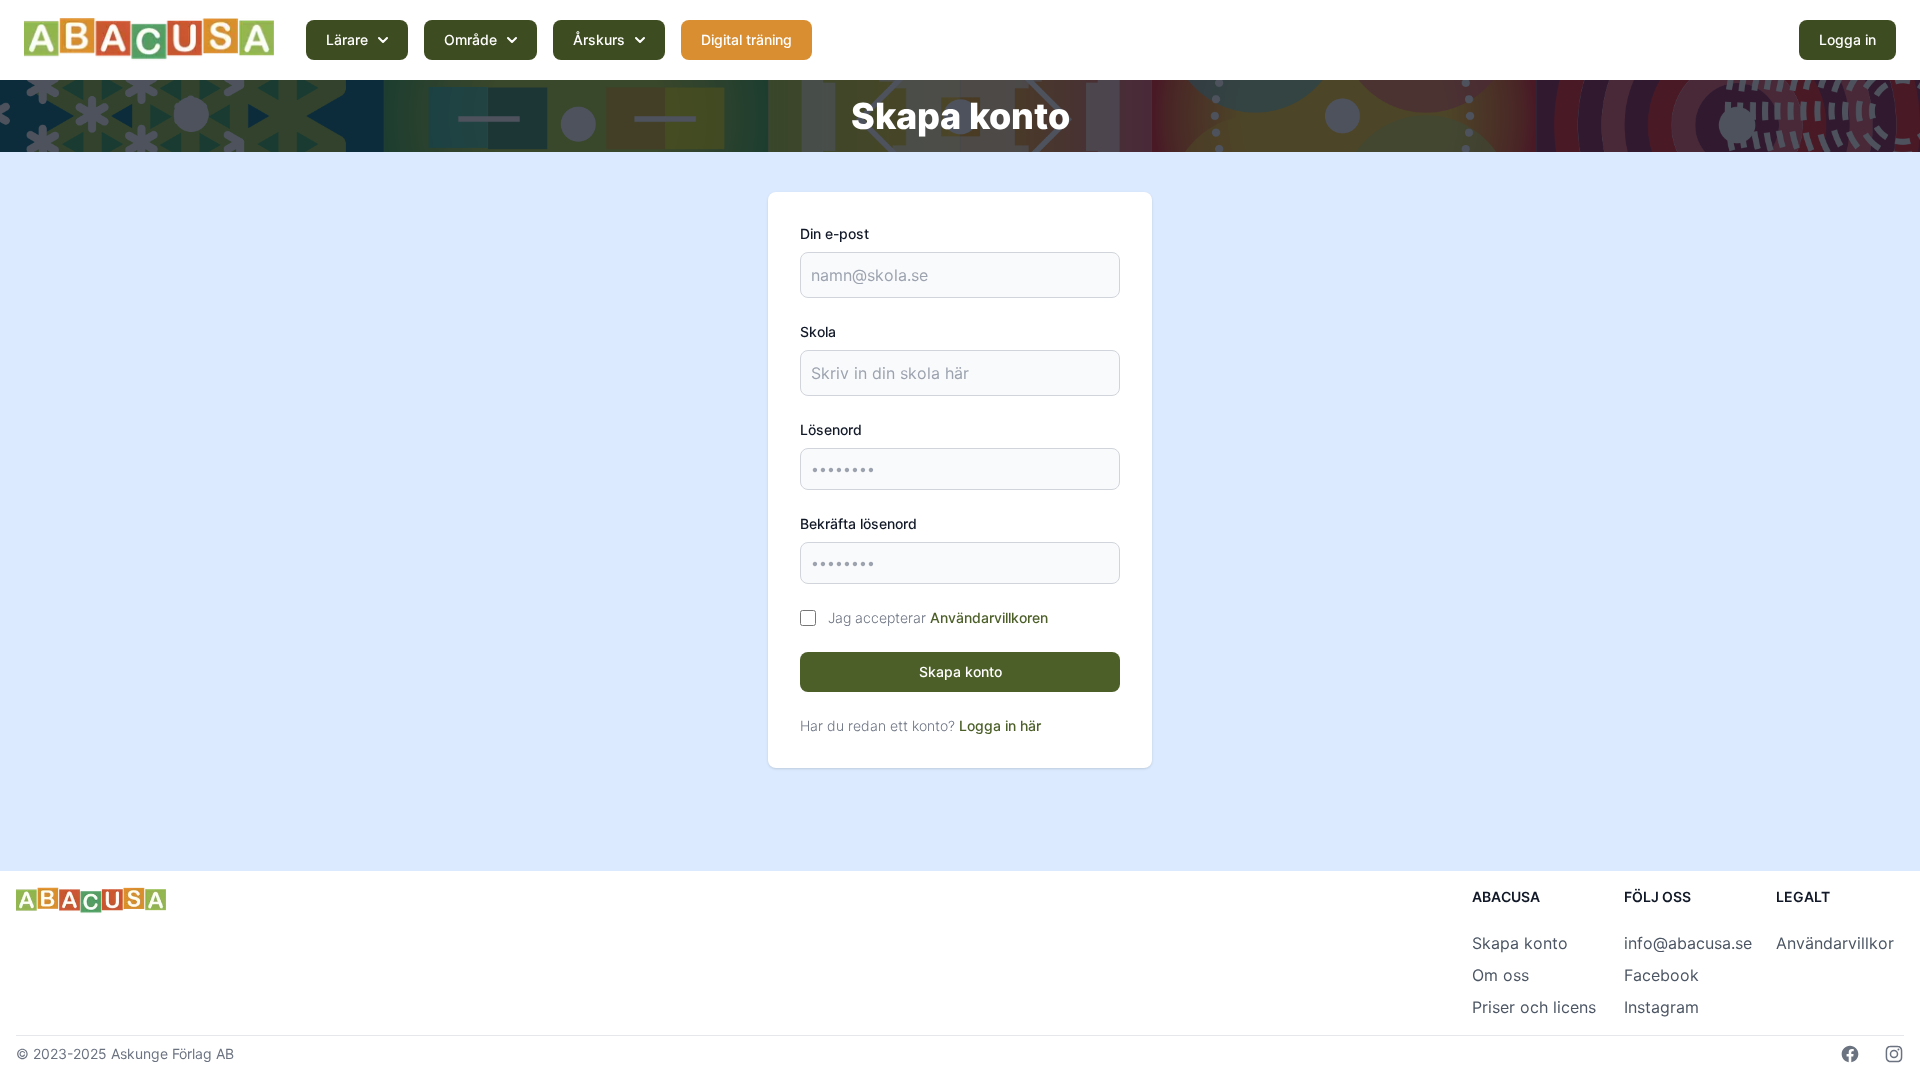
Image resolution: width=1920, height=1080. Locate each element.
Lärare (347, 39)
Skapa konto (960, 671)
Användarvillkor (1835, 943)
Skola (818, 331)
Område (470, 39)
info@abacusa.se (1688, 943)
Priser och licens (1534, 1007)
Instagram (1661, 1007)
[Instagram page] (1894, 1054)
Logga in (1847, 39)
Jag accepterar (938, 617)
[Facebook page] (1850, 1054)
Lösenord (831, 429)
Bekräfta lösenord (858, 523)
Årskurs (599, 39)
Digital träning (746, 39)
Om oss (1500, 975)
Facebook (1661, 975)
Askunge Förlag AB (172, 1053)
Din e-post (834, 233)
